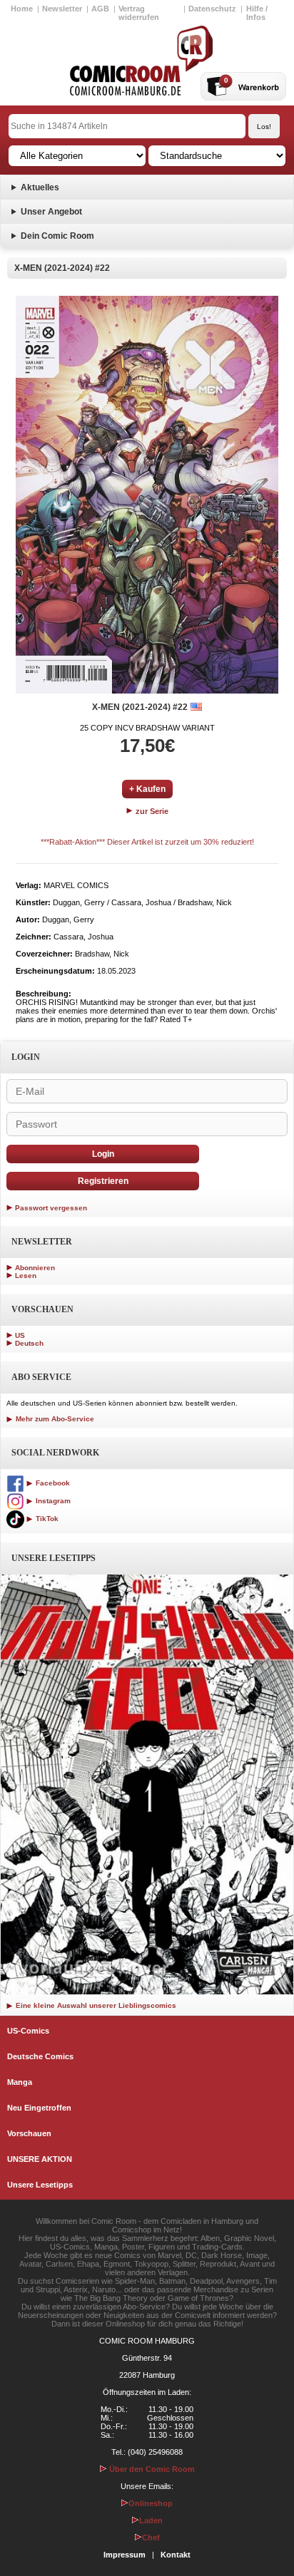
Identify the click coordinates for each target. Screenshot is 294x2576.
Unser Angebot (51, 212)
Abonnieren (35, 1268)
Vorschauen (29, 2133)
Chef (151, 2538)
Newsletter (62, 9)
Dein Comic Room (57, 236)
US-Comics (28, 2031)
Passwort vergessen (51, 1208)
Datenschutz (212, 9)
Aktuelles (40, 187)
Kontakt (176, 2555)
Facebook (52, 1483)
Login (103, 1154)
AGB (100, 9)
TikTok (46, 1519)
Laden (151, 2520)
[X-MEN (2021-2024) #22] (147, 495)
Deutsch (29, 1343)
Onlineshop (151, 2503)
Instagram (52, 1501)
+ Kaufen (147, 789)
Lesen (26, 1276)
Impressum (125, 2555)
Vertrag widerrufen (139, 13)
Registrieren (103, 1181)
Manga (20, 2082)
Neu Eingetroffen (39, 2108)
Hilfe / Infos (257, 13)
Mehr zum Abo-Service (54, 1419)
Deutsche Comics (40, 2056)
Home (22, 9)
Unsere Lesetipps (40, 2185)
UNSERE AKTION (40, 2159)
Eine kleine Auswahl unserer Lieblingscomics (95, 2005)
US (20, 1335)
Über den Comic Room (151, 2469)
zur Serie (151, 811)
